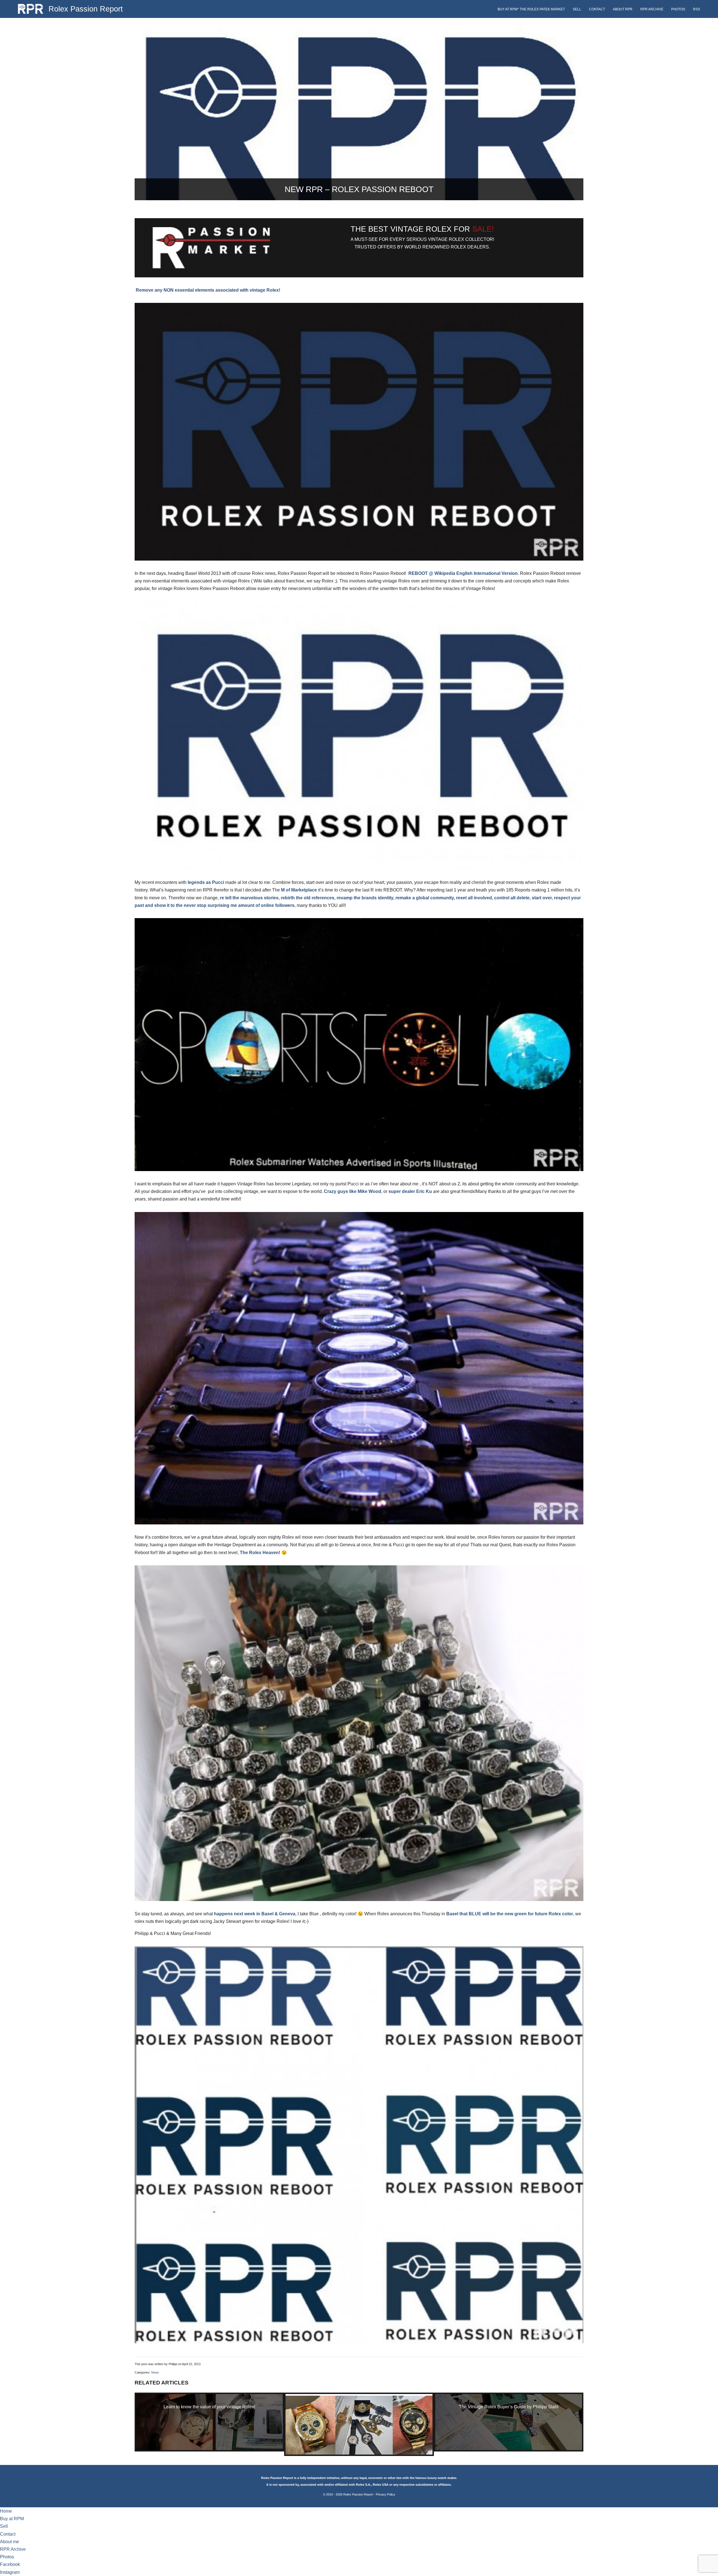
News (155, 2372)
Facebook (10, 2564)
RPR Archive (652, 9)
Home (6, 2511)
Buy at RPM (12, 2519)
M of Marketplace (299, 890)
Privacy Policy (386, 2494)
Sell (577, 9)
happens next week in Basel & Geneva (255, 1914)
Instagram (10, 2572)
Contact (597, 9)
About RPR (623, 9)
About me (10, 2542)
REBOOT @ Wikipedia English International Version (463, 573)
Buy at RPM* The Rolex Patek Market (531, 9)
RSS (697, 9)
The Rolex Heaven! (261, 1553)
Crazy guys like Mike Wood (353, 1191)
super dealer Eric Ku (410, 1191)
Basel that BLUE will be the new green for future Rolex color (510, 1914)
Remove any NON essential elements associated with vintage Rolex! (207, 290)
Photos (678, 9)
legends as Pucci (206, 882)
